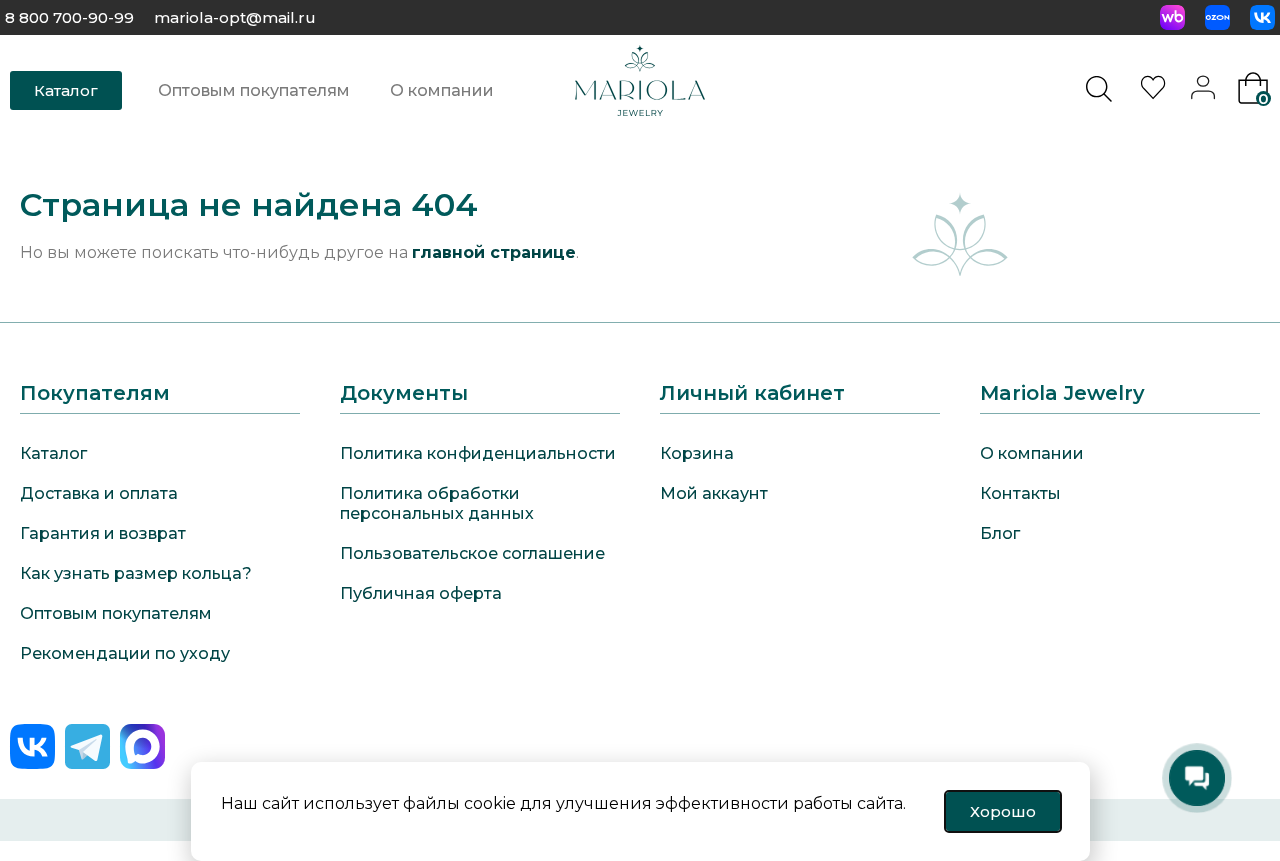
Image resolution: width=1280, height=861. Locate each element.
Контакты (1020, 493)
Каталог (53, 453)
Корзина (697, 453)
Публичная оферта (421, 593)
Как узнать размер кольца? (136, 573)
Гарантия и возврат (103, 533)
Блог (1000, 533)
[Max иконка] (142, 746)
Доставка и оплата (99, 493)
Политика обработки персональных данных (437, 503)
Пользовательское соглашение (472, 553)
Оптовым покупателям (254, 90)
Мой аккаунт (714, 493)
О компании (442, 90)
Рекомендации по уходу (125, 653)
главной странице (494, 252)
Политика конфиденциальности (478, 453)
